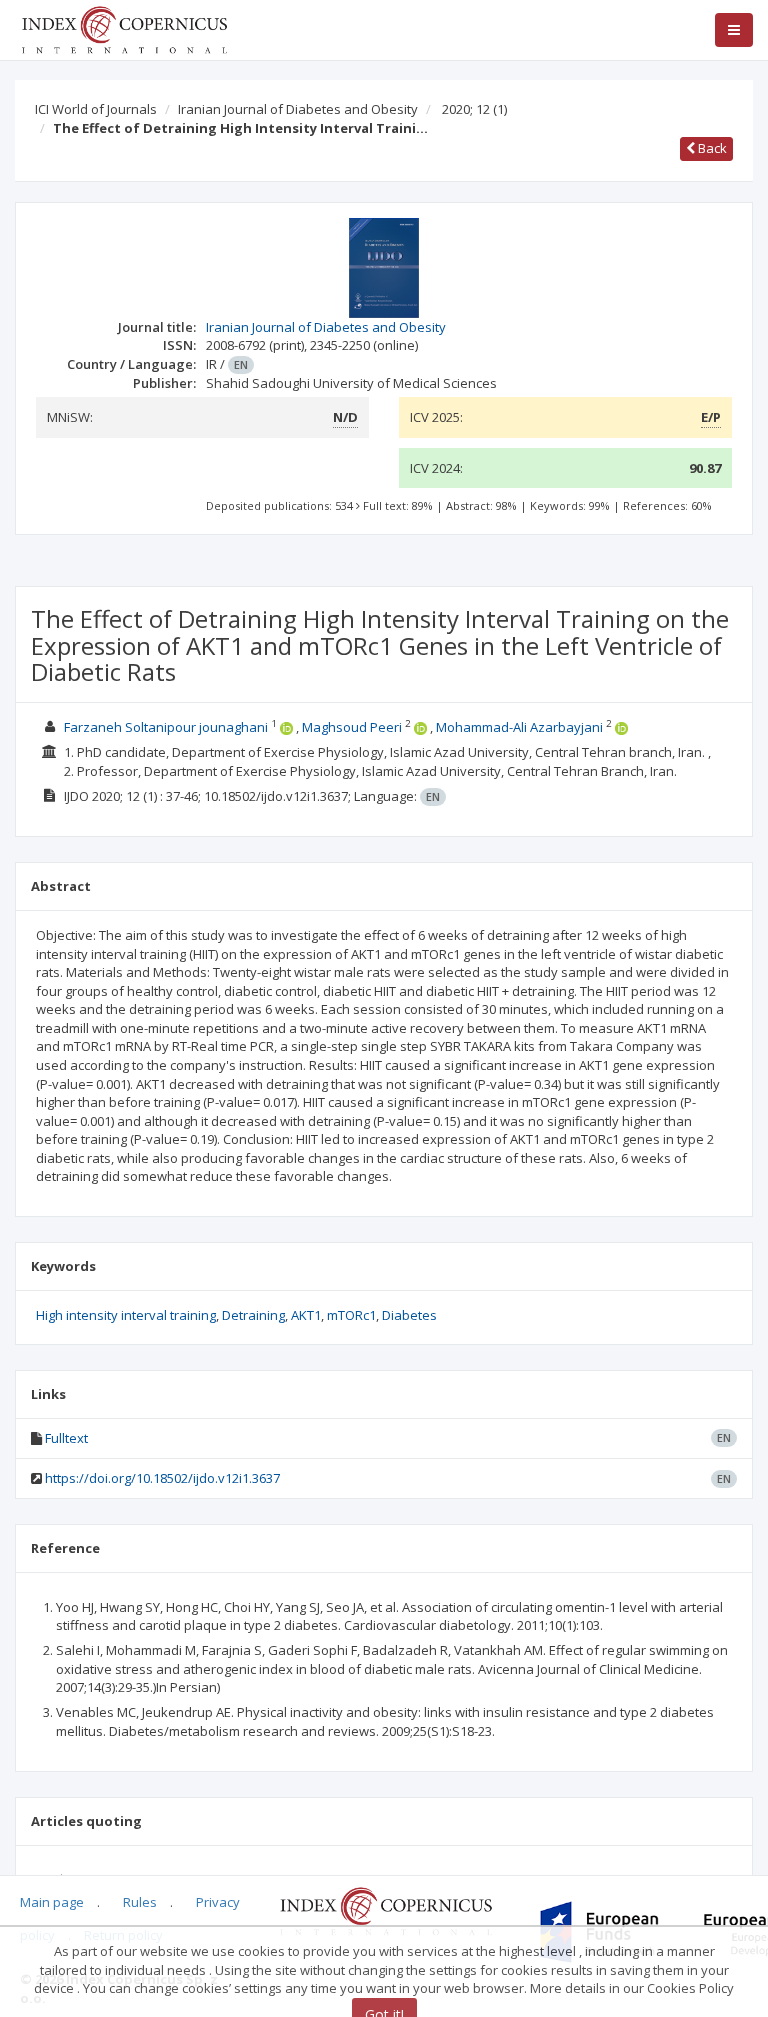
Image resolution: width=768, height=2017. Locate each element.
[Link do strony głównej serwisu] (124, 28)
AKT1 (306, 1315)
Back (711, 148)
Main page (52, 1902)
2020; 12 (474, 109)
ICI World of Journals (96, 109)
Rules (140, 1902)
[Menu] (734, 30)
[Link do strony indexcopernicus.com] (385, 1910)
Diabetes (409, 1315)
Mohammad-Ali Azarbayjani (519, 727)
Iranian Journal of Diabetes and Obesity (298, 109)
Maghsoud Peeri (352, 727)
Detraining (253, 1315)
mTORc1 (351, 1315)
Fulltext (66, 1438)
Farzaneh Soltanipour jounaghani (166, 727)
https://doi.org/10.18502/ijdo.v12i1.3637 (162, 1478)
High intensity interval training (126, 1315)
